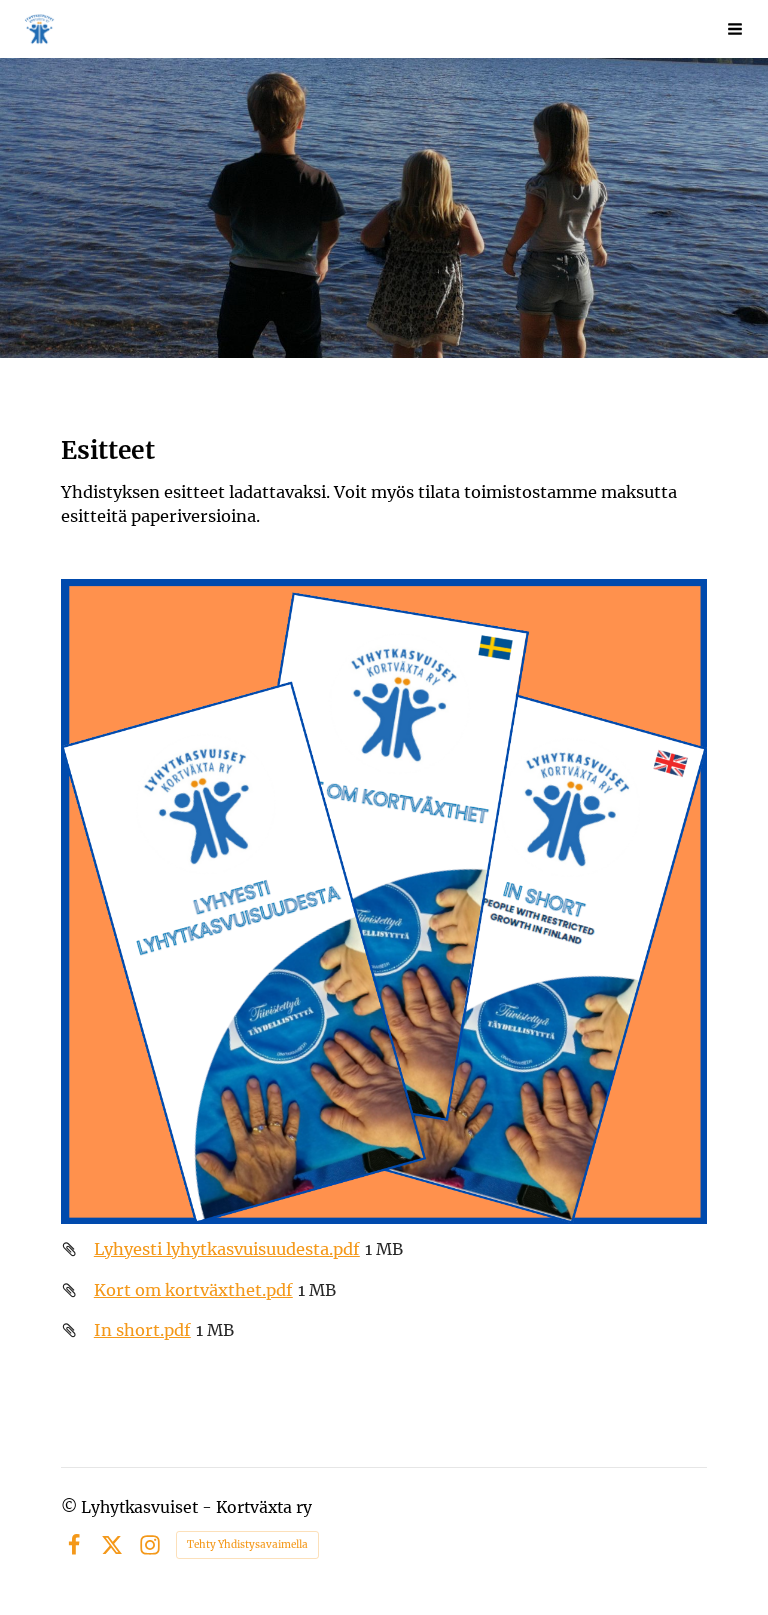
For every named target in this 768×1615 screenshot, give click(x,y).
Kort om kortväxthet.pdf (193, 1290)
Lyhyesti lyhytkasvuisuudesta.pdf (227, 1249)
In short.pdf (142, 1330)
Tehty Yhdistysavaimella (247, 1544)
